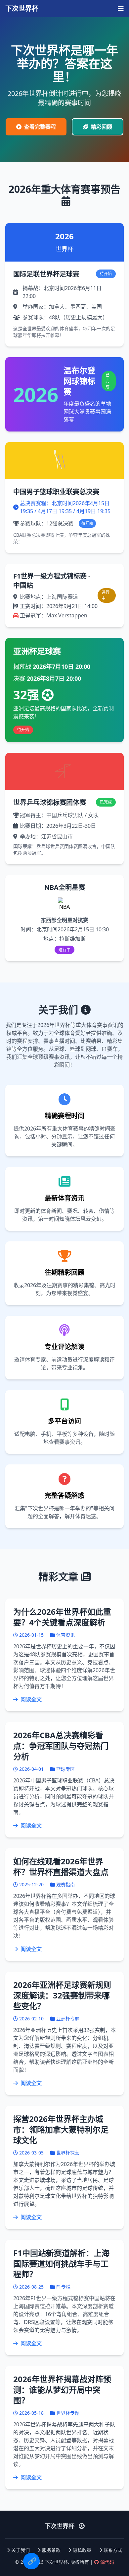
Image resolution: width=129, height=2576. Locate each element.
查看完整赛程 (40, 127)
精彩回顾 (102, 127)
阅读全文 (30, 1699)
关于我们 (21, 2550)
